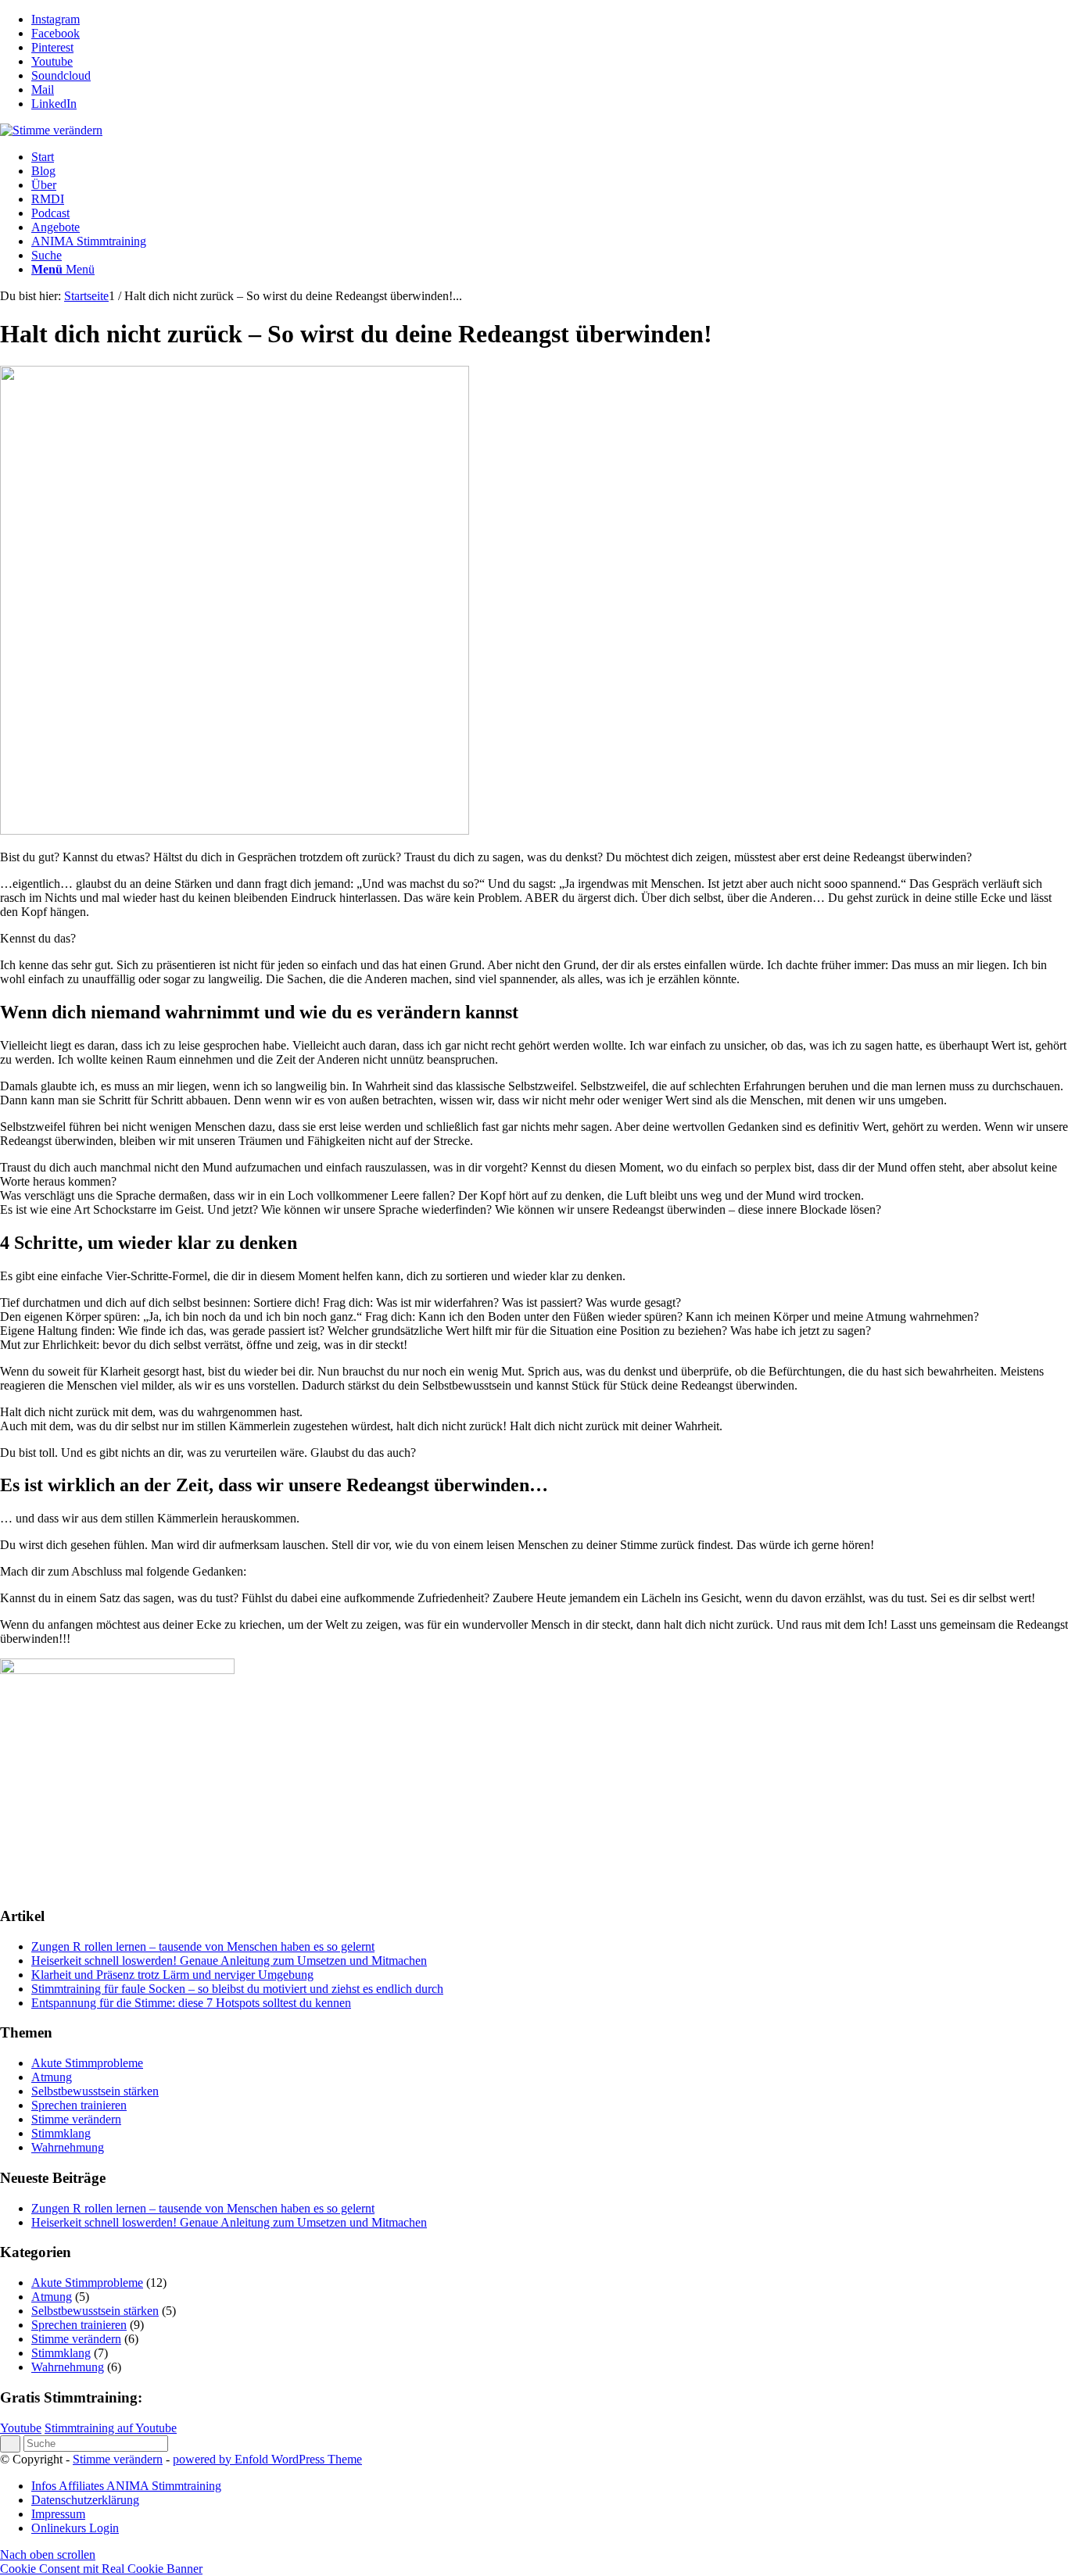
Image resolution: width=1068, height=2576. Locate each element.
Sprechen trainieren (79, 2105)
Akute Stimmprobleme (87, 2063)
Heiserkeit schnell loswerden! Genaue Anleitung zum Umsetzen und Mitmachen (229, 1961)
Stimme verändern (76, 2119)
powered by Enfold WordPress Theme (267, 2459)
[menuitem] (550, 157)
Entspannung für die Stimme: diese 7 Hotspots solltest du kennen (191, 2003)
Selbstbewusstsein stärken (95, 2091)
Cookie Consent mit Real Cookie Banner (101, 2569)
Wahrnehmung (68, 2147)
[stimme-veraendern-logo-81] (51, 130)
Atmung (52, 2077)
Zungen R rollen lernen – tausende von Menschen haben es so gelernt (203, 1946)
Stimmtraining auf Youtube (111, 2428)
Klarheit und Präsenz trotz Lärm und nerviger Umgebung (172, 1975)
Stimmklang (61, 2133)
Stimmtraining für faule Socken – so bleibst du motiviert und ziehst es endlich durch (237, 1989)
